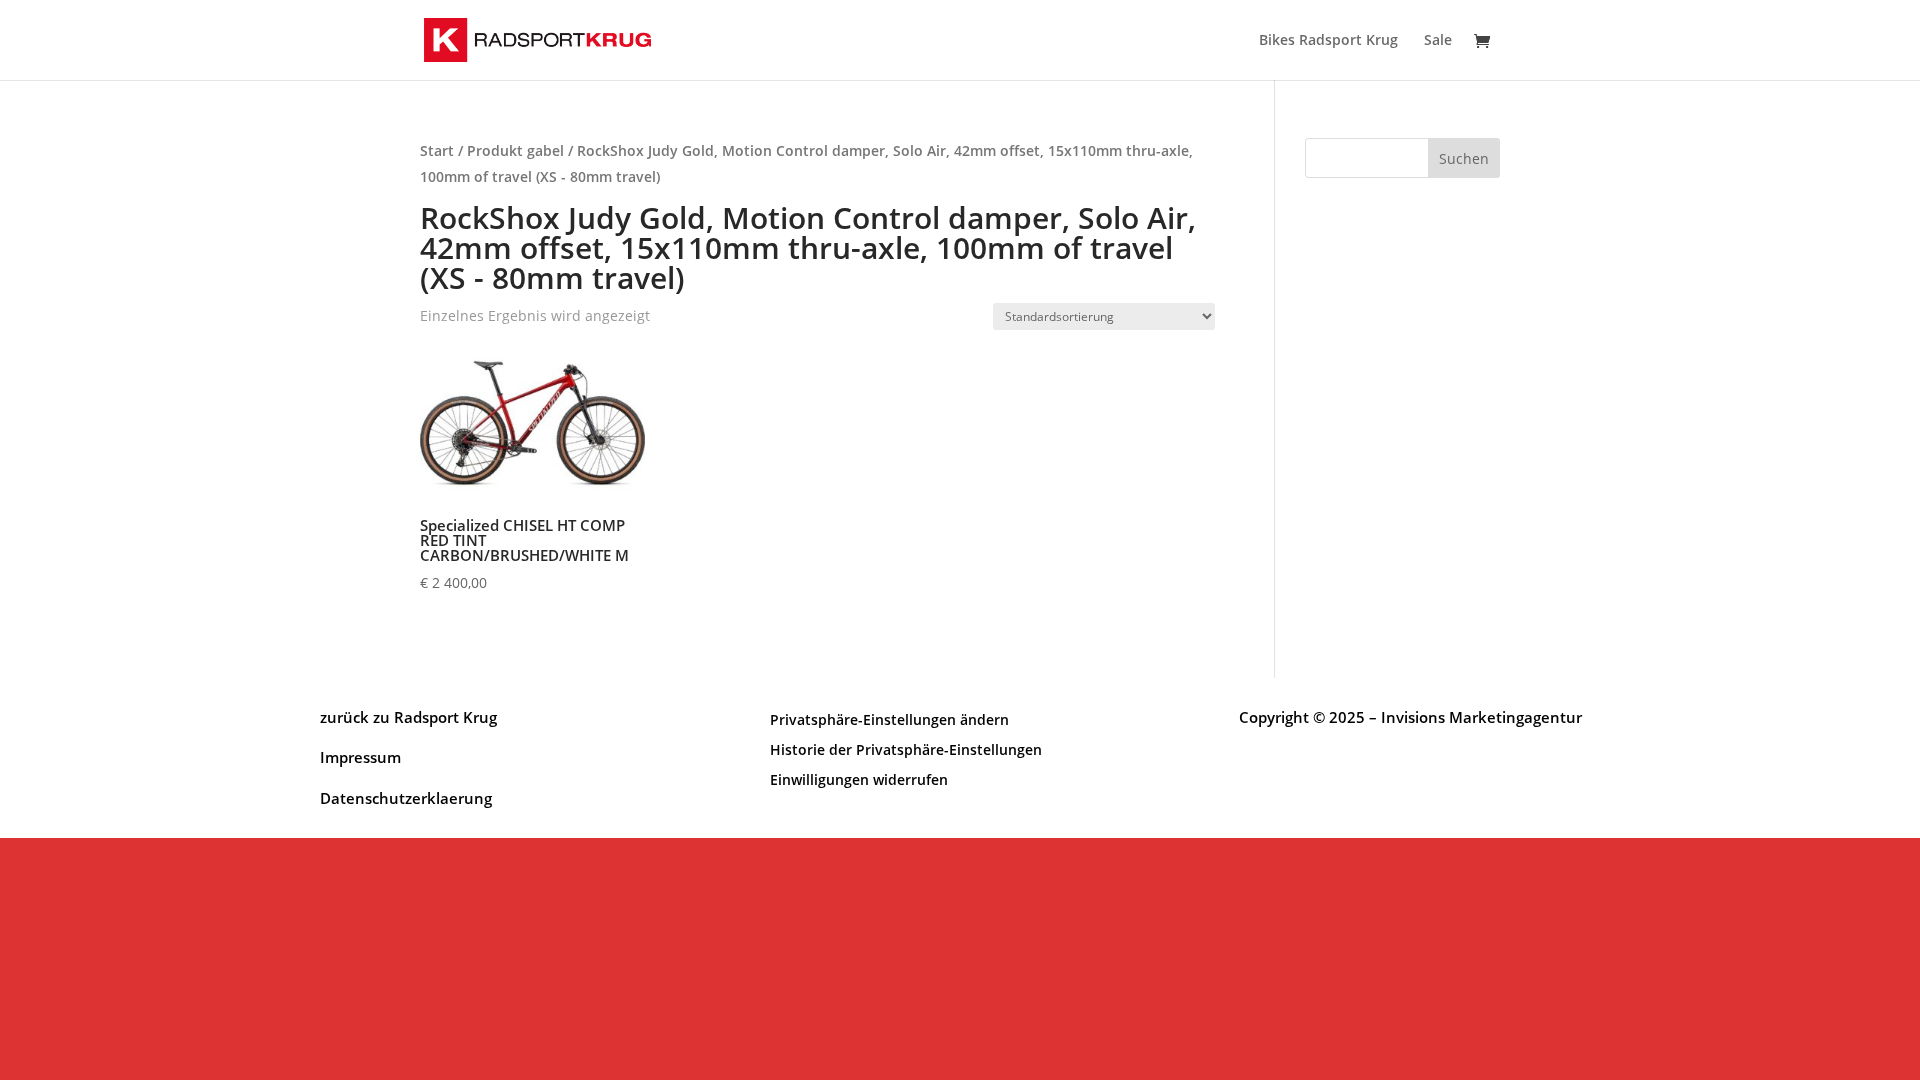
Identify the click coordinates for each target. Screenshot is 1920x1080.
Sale (1438, 41)
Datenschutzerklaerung (406, 798)
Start (437, 150)
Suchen (1464, 158)
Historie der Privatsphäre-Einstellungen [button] (906, 748)
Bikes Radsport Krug (1328, 41)
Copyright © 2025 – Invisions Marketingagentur (1410, 717)
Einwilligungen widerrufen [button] (859, 778)
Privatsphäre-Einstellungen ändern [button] (889, 718)
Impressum (360, 757)
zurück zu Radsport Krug (408, 717)
